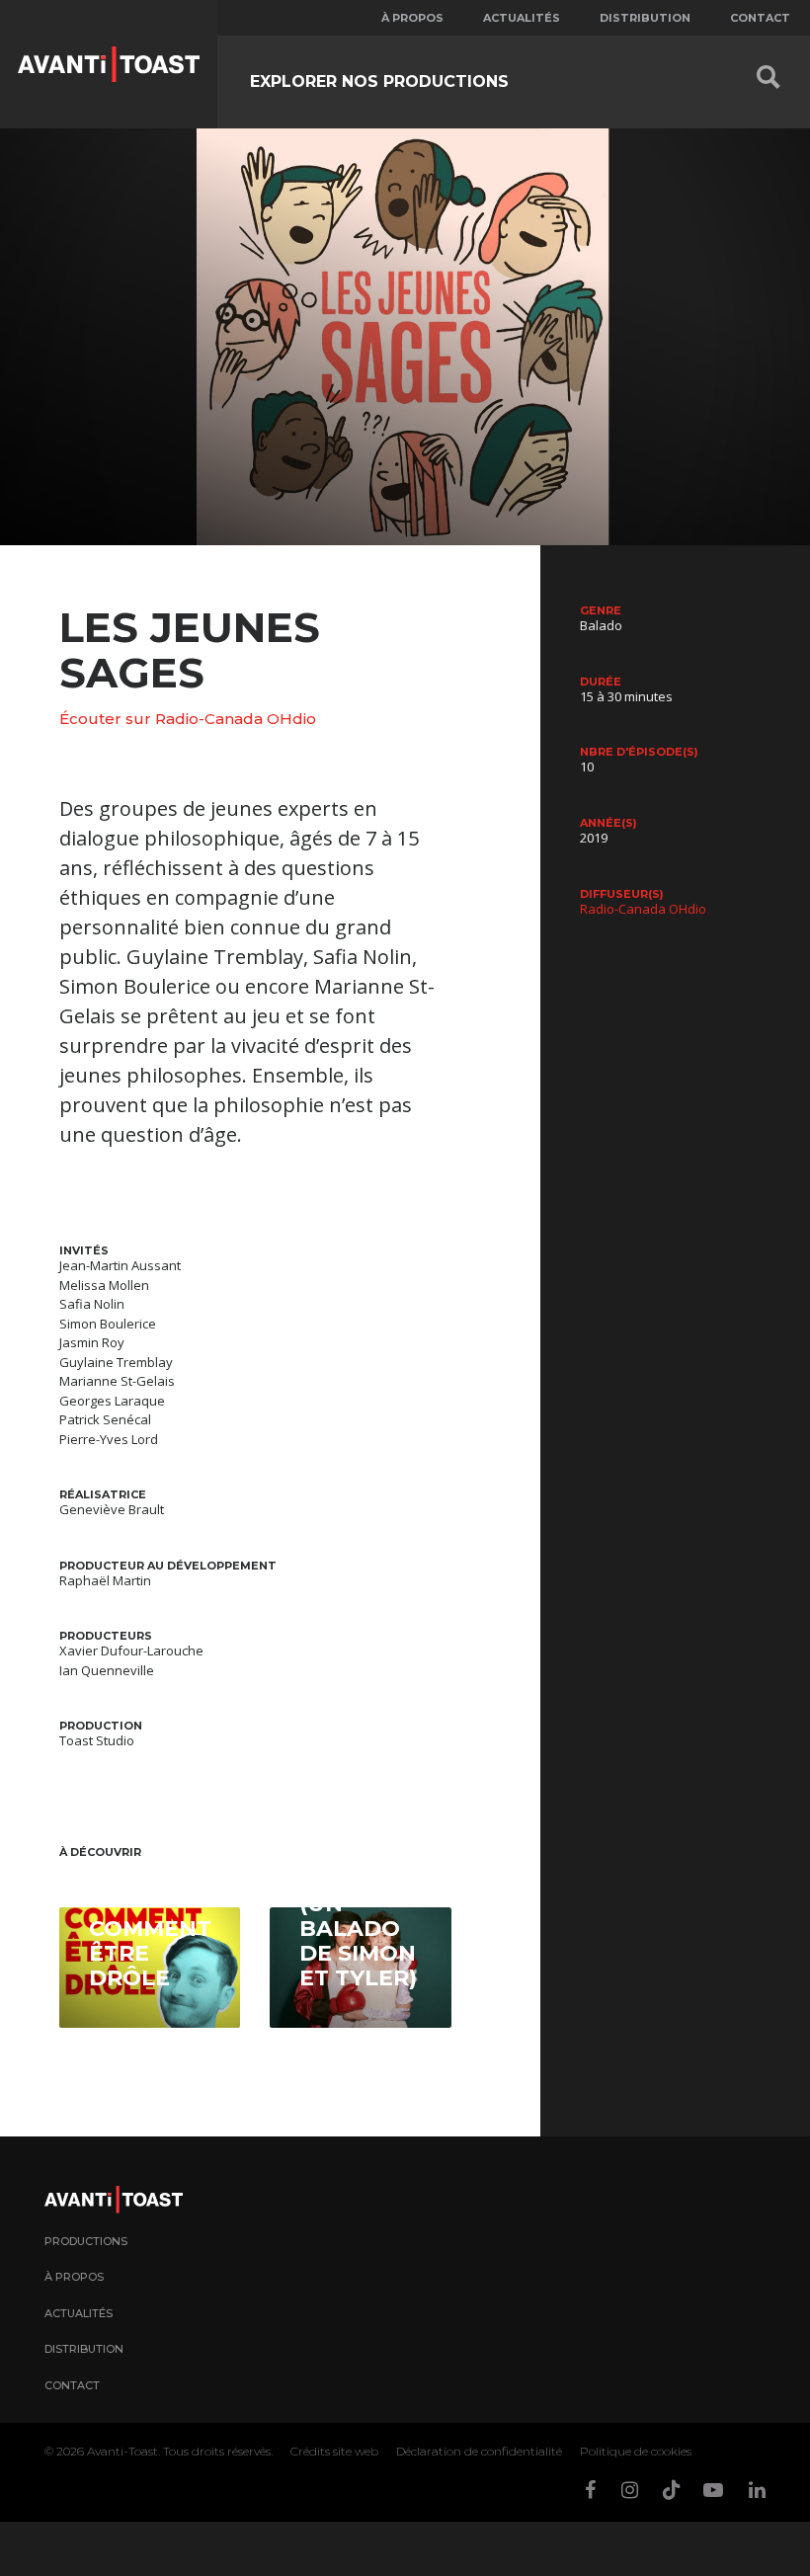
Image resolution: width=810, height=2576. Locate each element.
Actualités (522, 18)
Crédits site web (334, 2451)
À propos (412, 18)
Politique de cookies (636, 2451)
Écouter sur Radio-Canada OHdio (188, 719)
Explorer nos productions (379, 81)
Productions (86, 2241)
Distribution (645, 18)
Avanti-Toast (122, 2451)
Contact (760, 18)
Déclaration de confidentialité (479, 2451)
